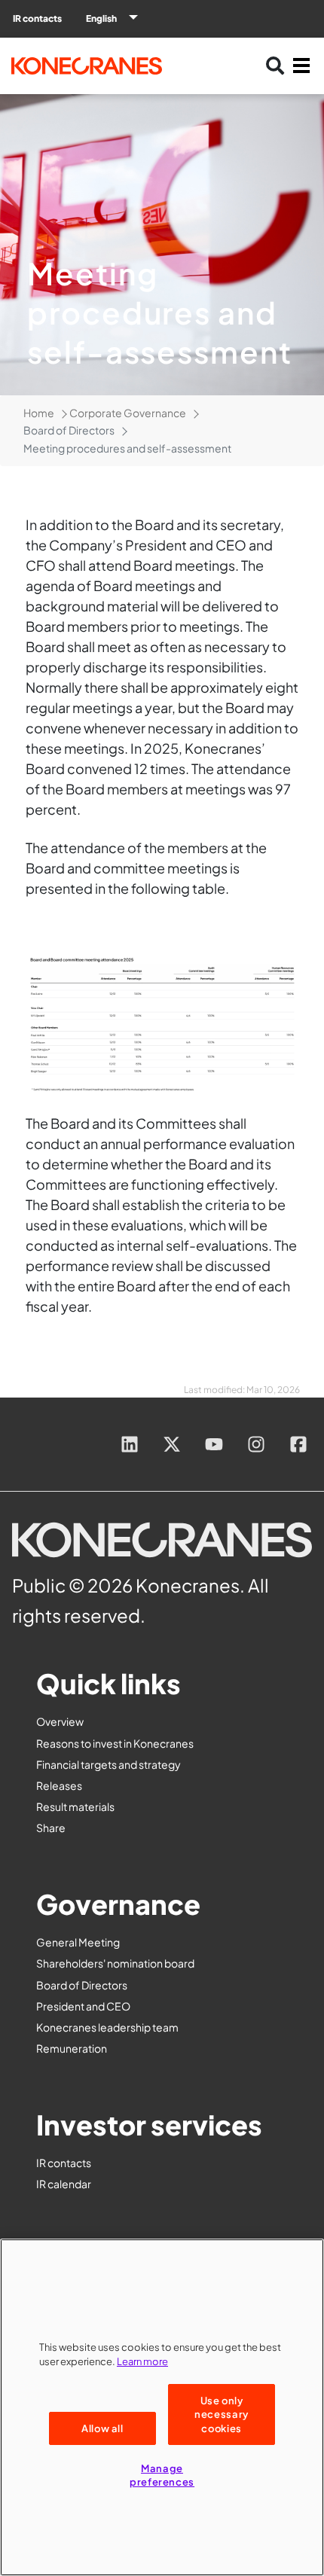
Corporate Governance (128, 413)
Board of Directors (82, 1985)
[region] (162, 2407)
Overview (60, 1721)
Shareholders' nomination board (115, 1963)
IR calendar (64, 2184)
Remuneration (72, 2048)
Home (39, 413)
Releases (59, 1785)
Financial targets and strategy (109, 1764)
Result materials (75, 1806)
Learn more (142, 2361)
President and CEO (83, 2006)
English (101, 18)
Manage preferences (162, 2475)
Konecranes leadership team (107, 2027)
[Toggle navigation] (301, 66)
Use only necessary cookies (222, 2414)
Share (51, 1828)
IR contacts (37, 18)
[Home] (98, 66)
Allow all (102, 2428)
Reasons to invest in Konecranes (115, 1743)
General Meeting (78, 1942)
